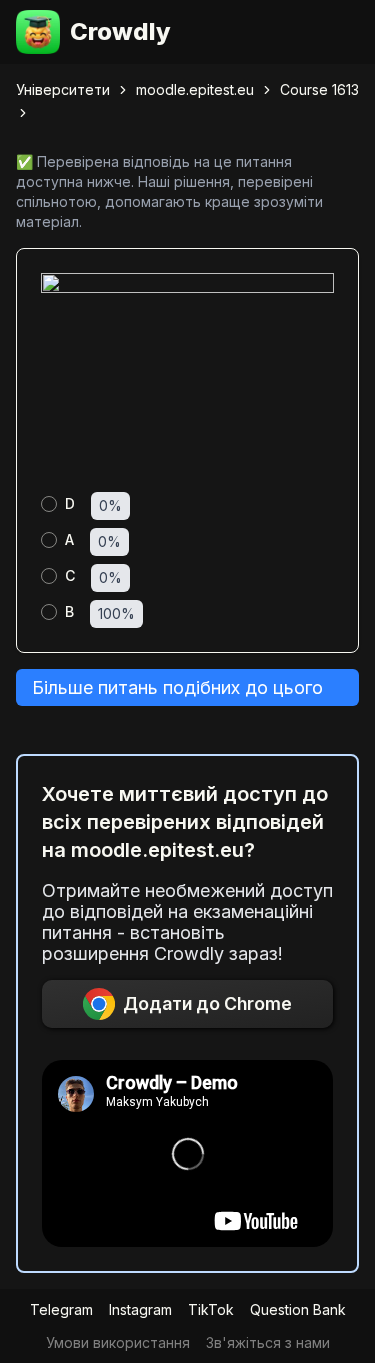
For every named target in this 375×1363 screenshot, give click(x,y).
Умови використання (118, 1342)
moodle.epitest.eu (195, 89)
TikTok (211, 1309)
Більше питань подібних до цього (177, 687)
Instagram (140, 1309)
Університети (63, 89)
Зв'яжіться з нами (268, 1342)
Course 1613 (319, 89)
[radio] (49, 504)
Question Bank (298, 1309)
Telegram (61, 1309)
